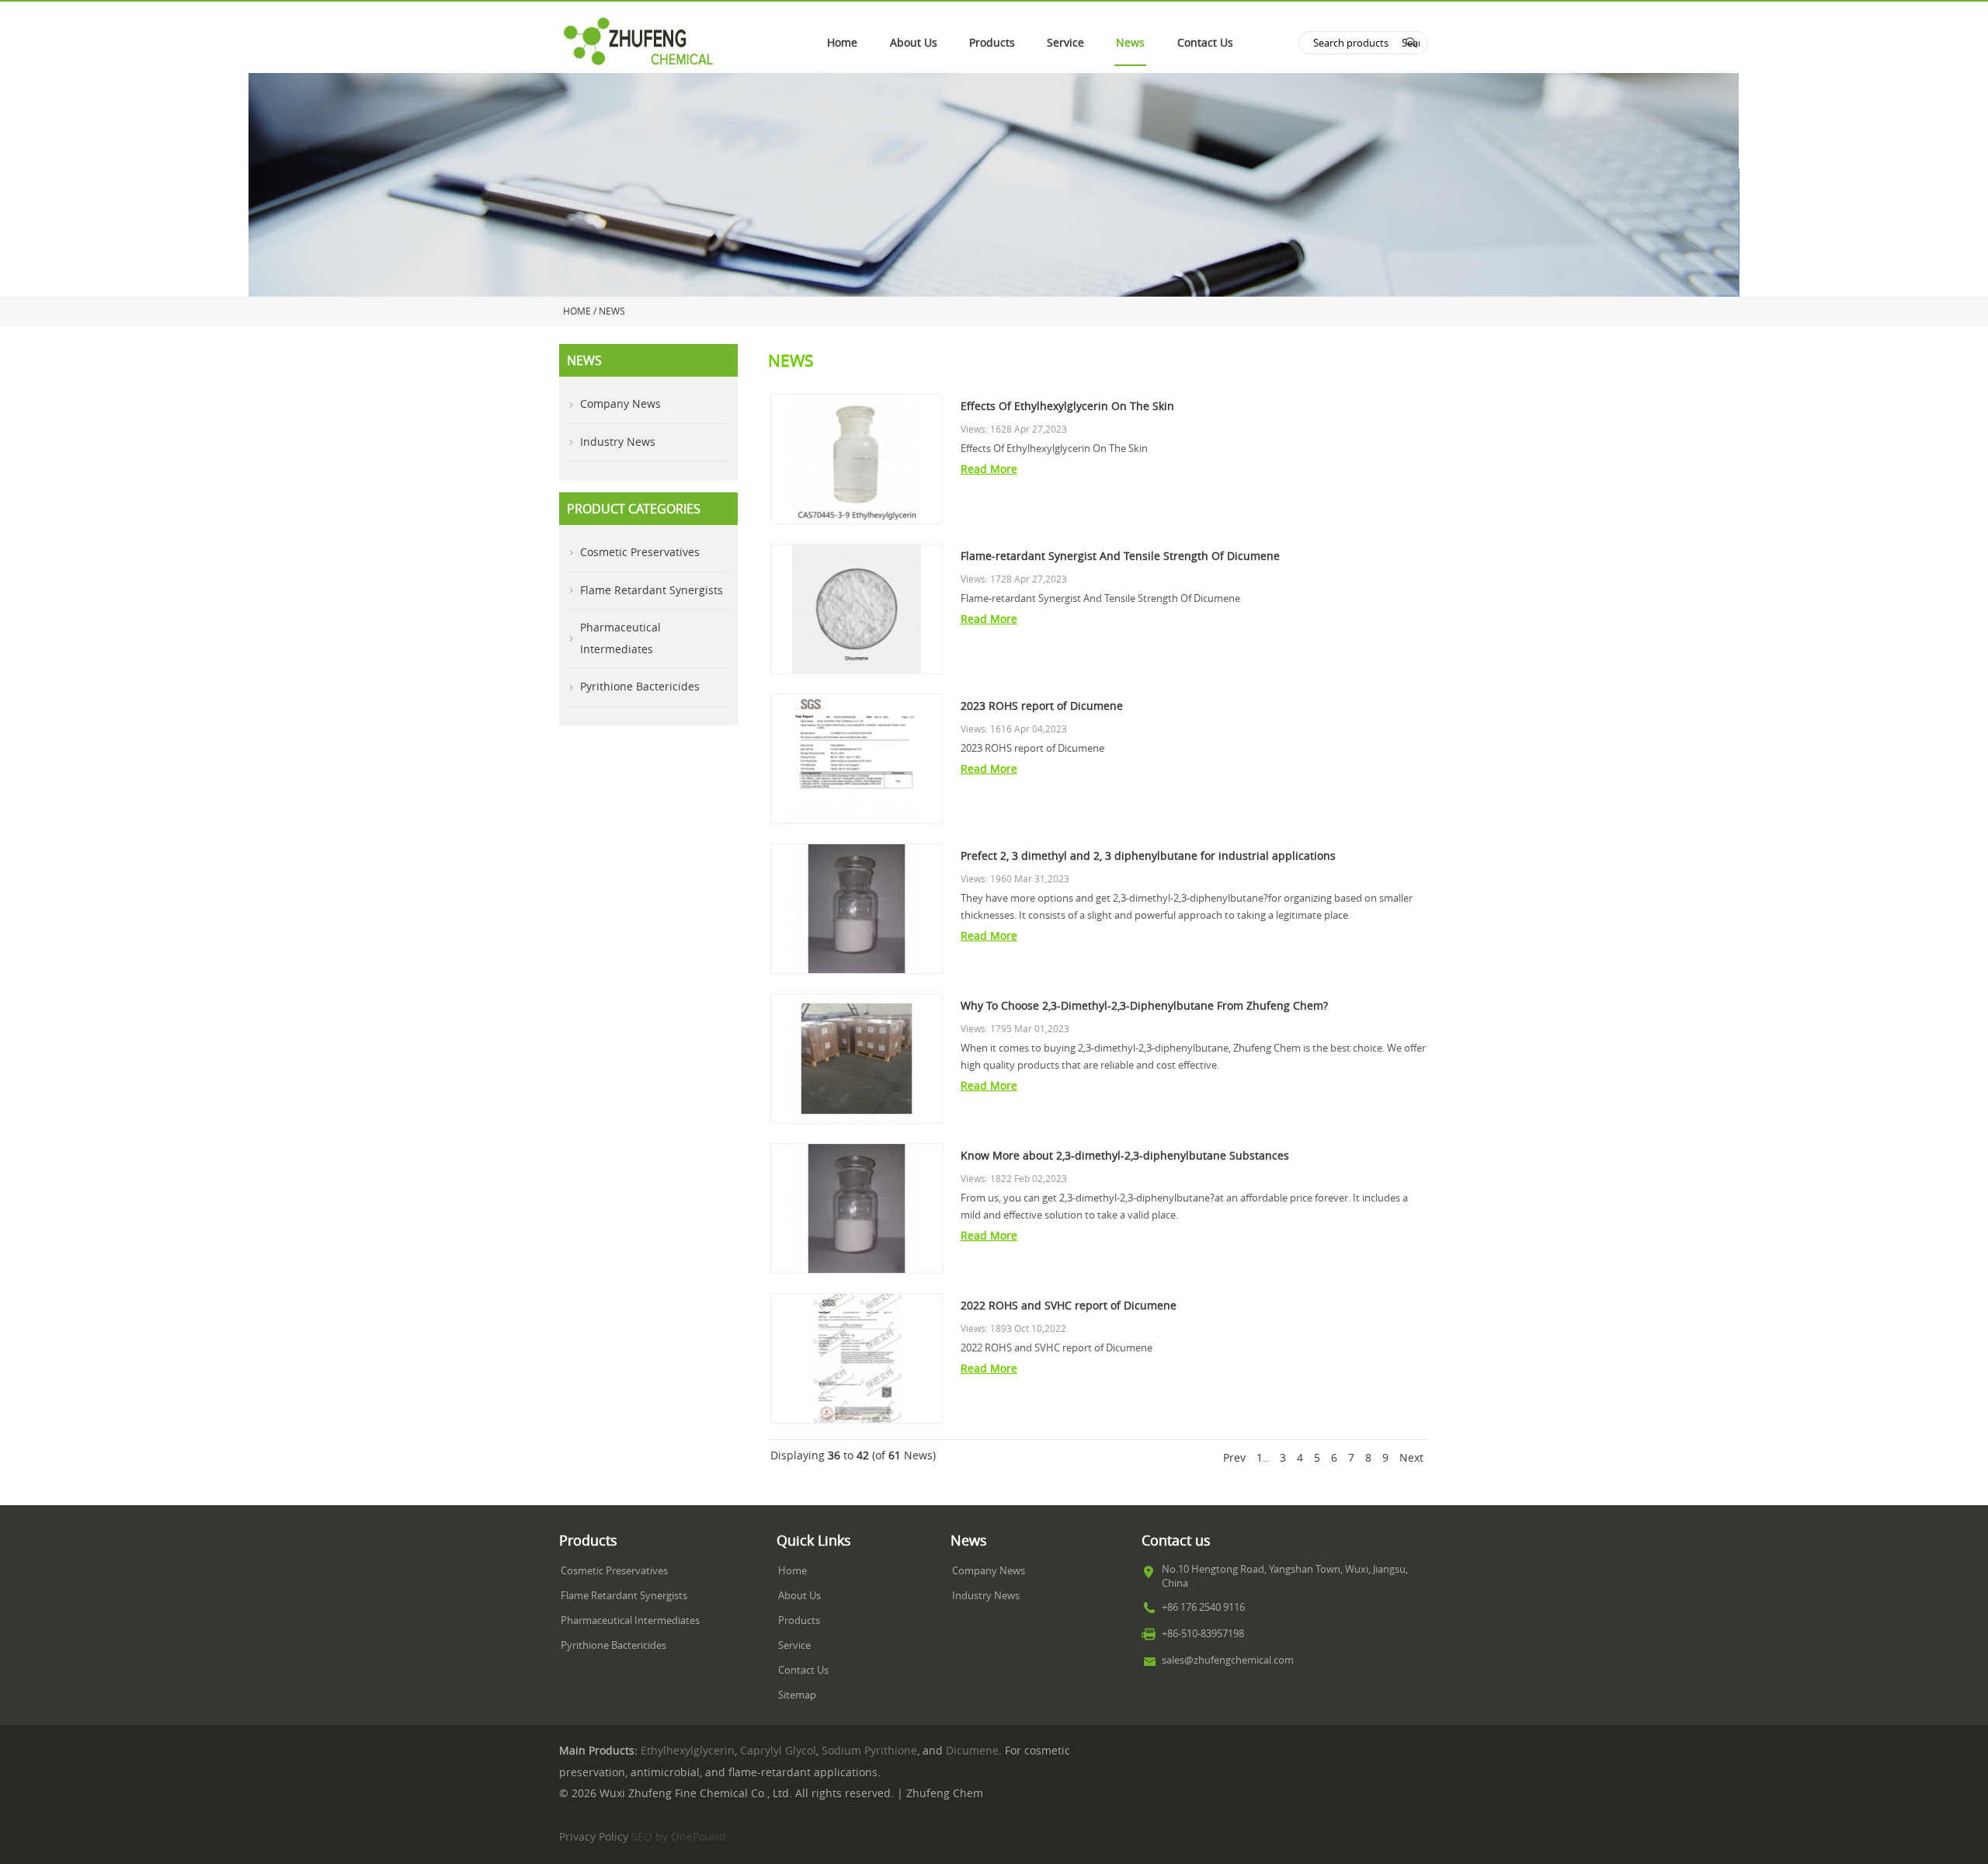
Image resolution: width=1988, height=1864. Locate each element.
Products (992, 43)
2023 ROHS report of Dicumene (1042, 706)
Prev (1234, 1458)
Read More (989, 469)
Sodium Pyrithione (869, 1751)
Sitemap (797, 1695)
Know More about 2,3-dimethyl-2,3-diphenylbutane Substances (1125, 1156)
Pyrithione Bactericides (640, 687)
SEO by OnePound (679, 1837)
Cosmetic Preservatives (640, 552)
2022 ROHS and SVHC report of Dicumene (1069, 1306)
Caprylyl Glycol (778, 1751)
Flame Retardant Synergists (652, 590)
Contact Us (1205, 43)
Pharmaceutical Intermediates (620, 638)
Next (1411, 1458)
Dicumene (972, 1751)
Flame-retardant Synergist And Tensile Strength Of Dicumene (1120, 556)
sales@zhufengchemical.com (1228, 1660)
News (1130, 43)
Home (842, 43)
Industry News (618, 442)
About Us (914, 43)
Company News (620, 404)
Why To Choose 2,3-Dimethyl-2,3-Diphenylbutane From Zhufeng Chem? (1144, 1006)
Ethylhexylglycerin (688, 1751)
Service (1065, 43)
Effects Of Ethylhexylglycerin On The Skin (1067, 406)
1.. (1263, 1458)
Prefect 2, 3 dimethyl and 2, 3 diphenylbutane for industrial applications (1148, 856)
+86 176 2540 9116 (1203, 1607)
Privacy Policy (594, 1837)
